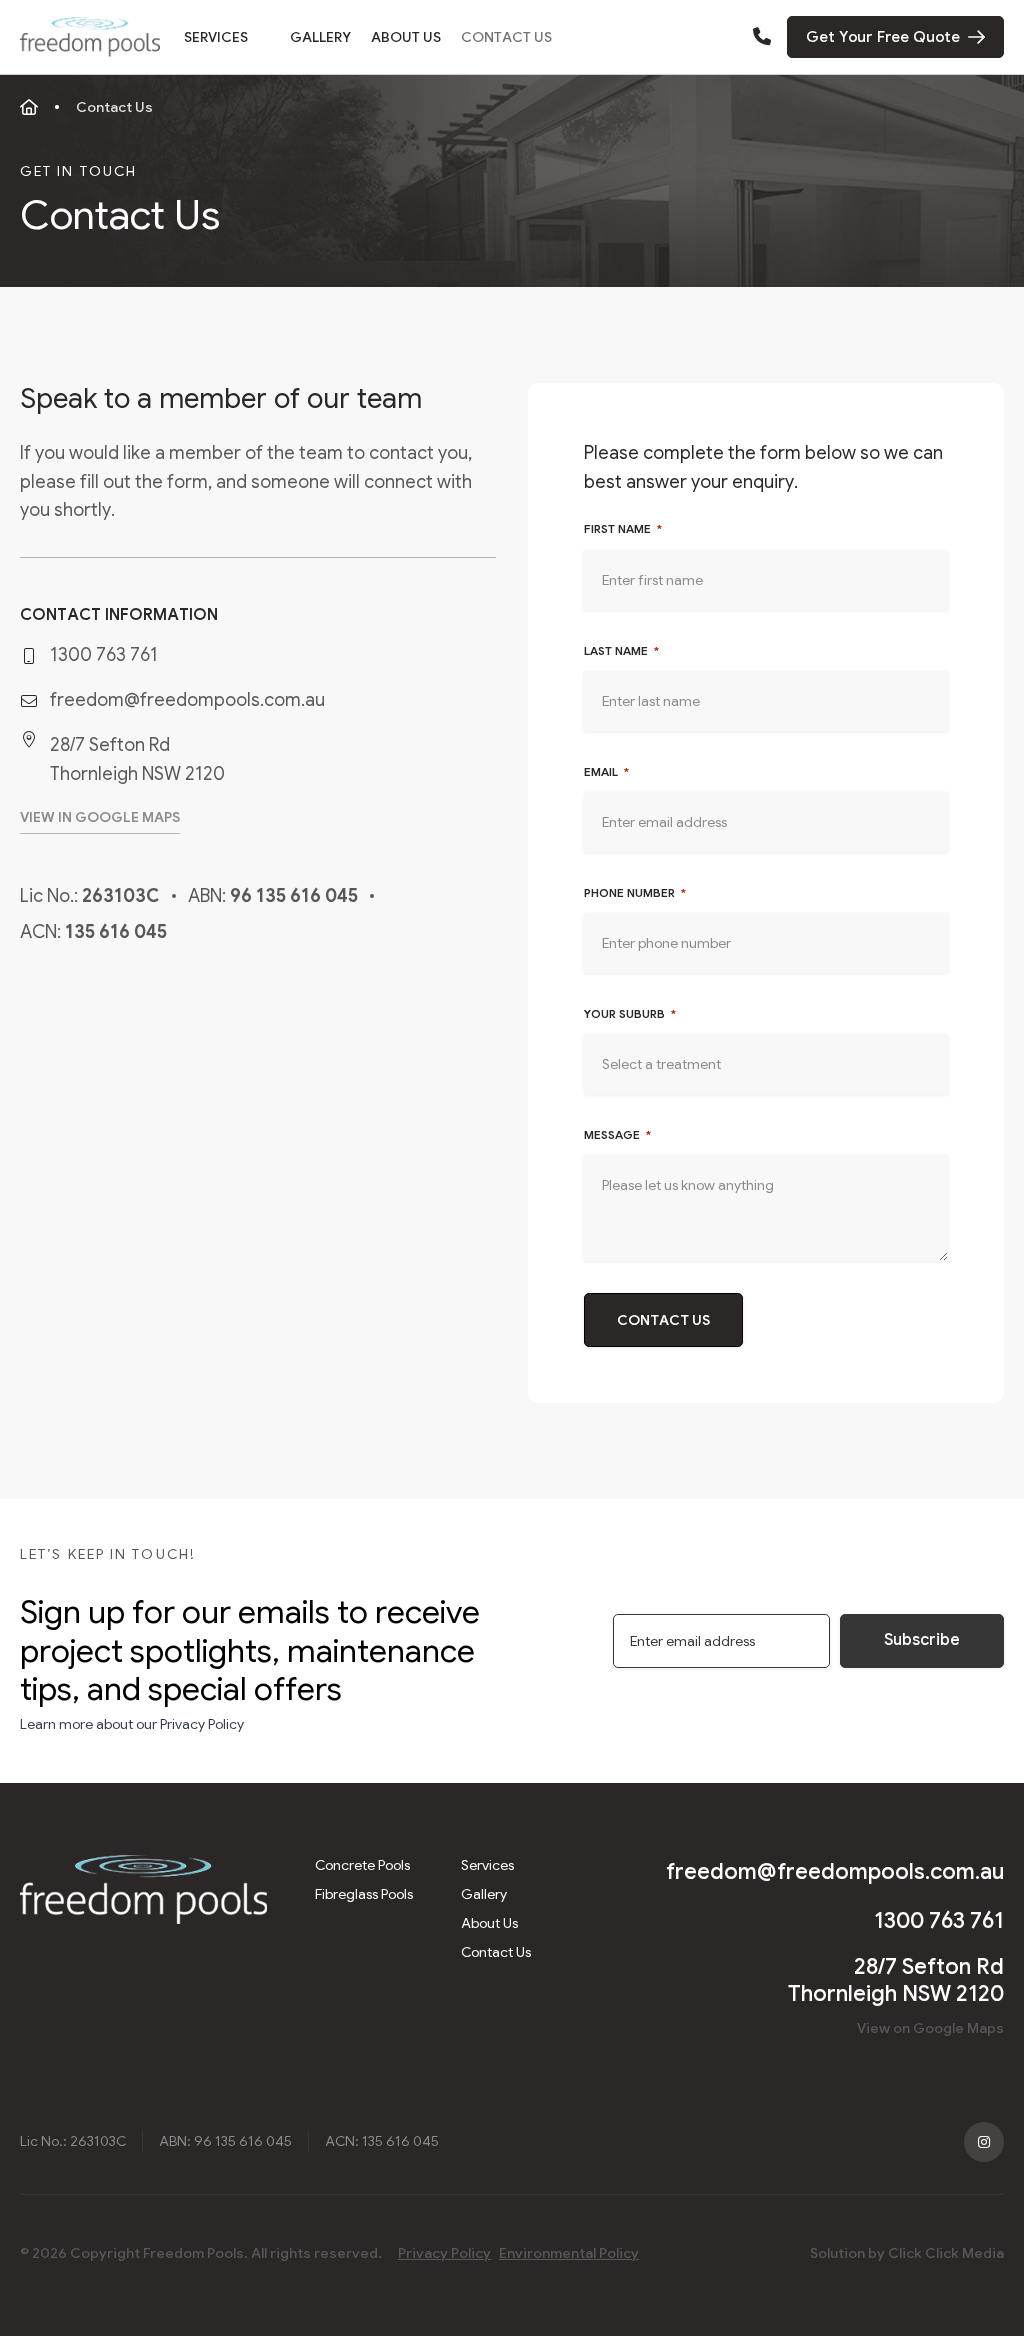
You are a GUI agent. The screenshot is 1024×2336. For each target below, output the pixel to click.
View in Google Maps (100, 817)
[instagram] (984, 2142)
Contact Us (506, 37)
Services (216, 37)
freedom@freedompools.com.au (187, 700)
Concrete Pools (362, 1865)
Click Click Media (946, 2253)
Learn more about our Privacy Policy (132, 1724)
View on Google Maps (930, 2028)
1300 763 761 (104, 655)
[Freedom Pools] (90, 36)
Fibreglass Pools (364, 1894)
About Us (406, 37)
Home (29, 107)
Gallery (320, 37)
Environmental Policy (569, 2253)
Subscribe (922, 1640)
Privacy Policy (444, 2253)
